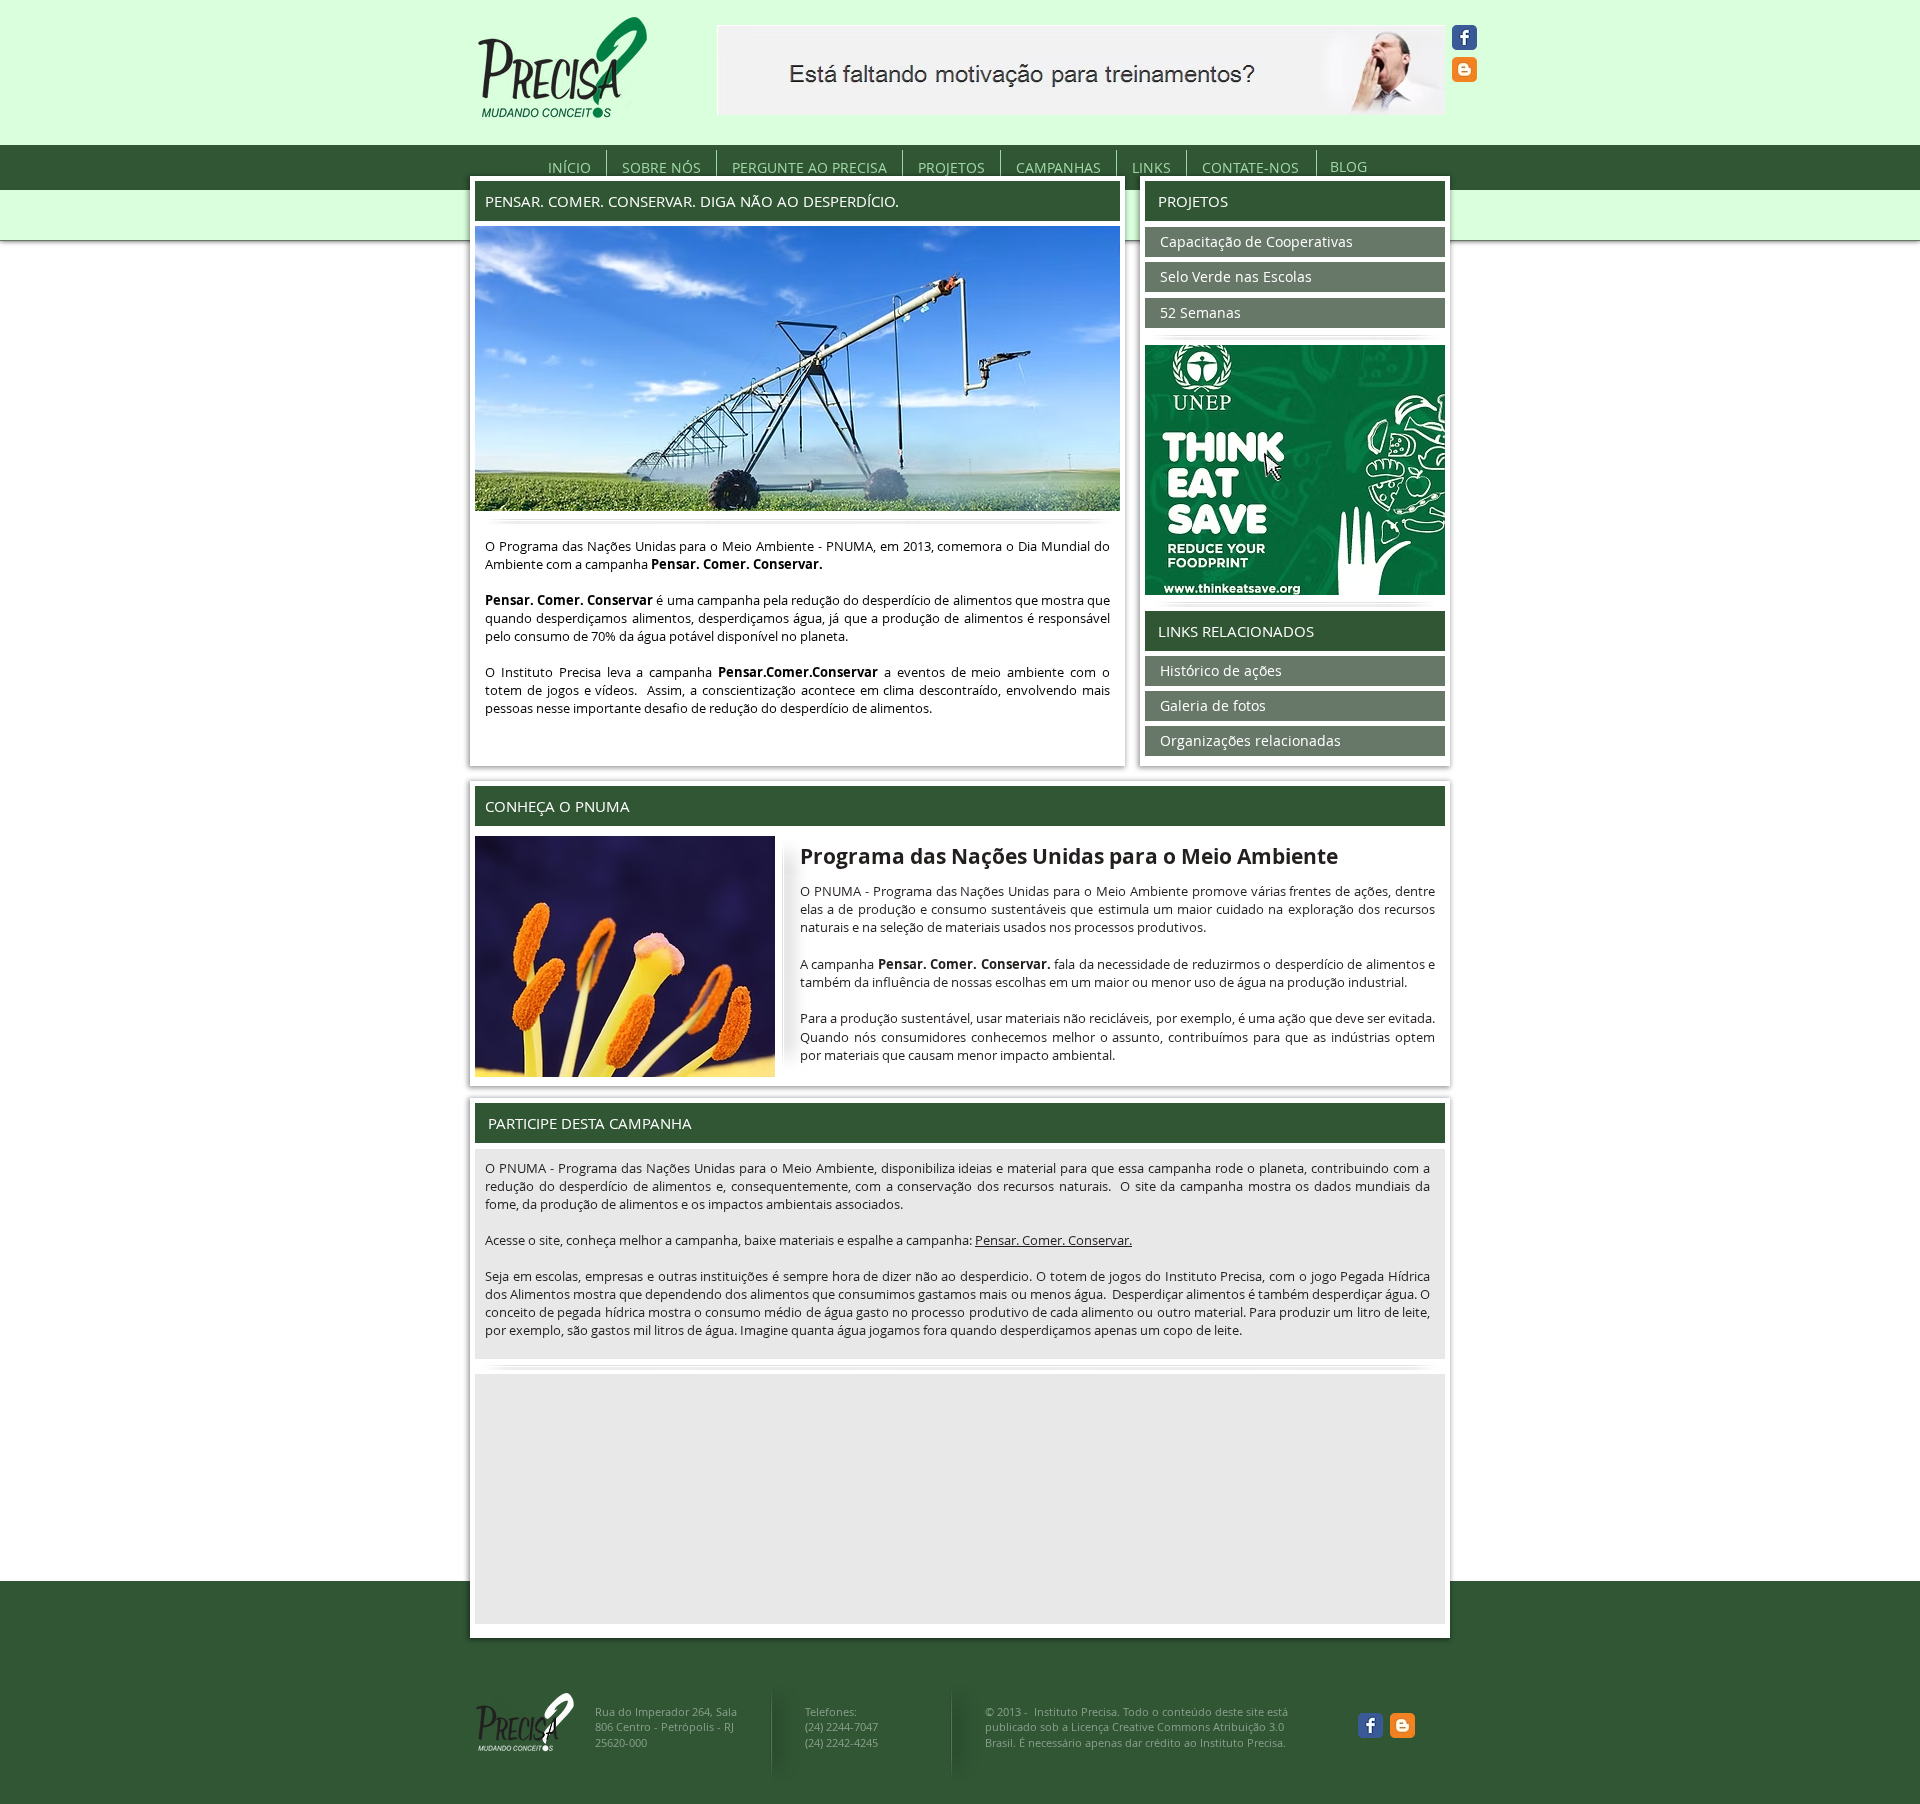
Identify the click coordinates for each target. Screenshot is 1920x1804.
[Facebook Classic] (1464, 37)
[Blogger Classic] (1464, 69)
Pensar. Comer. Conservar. (1053, 1240)
